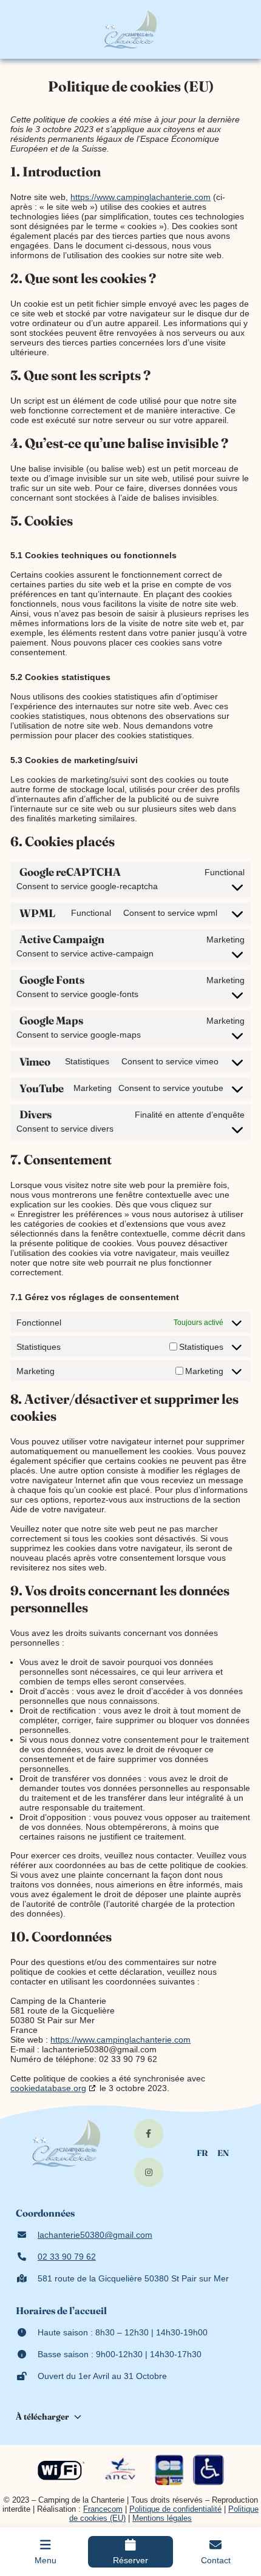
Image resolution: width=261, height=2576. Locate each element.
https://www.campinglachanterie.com (141, 197)
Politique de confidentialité (175, 2509)
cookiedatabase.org (48, 2088)
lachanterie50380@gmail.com (95, 2235)
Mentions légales (162, 2518)
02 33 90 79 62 (67, 2257)
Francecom (103, 2509)
